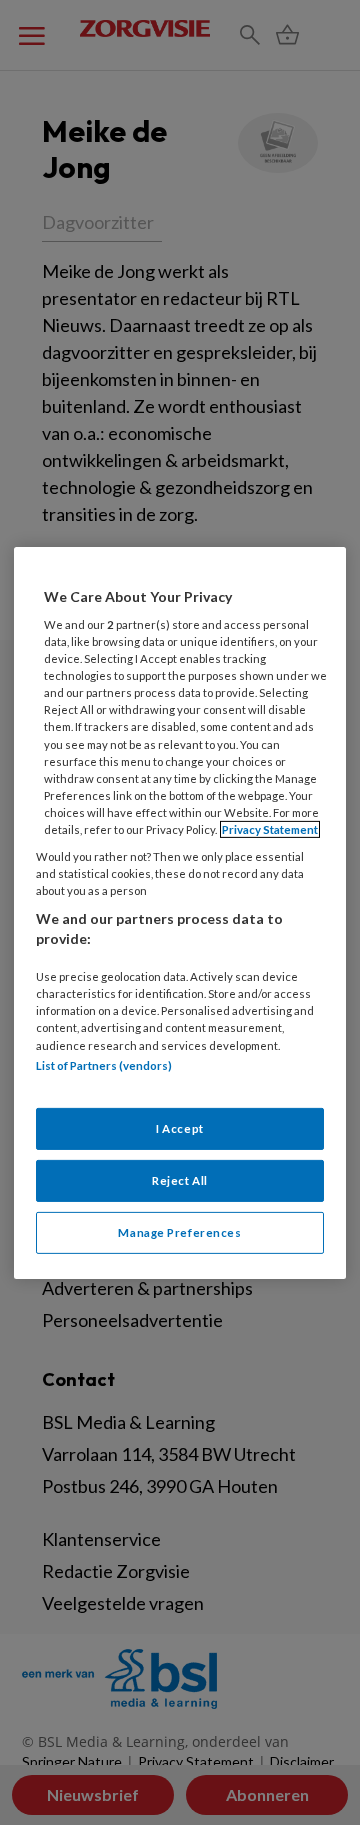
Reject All (180, 1180)
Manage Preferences (179, 1232)
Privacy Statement (270, 829)
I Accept (180, 1128)
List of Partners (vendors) (104, 1064)
